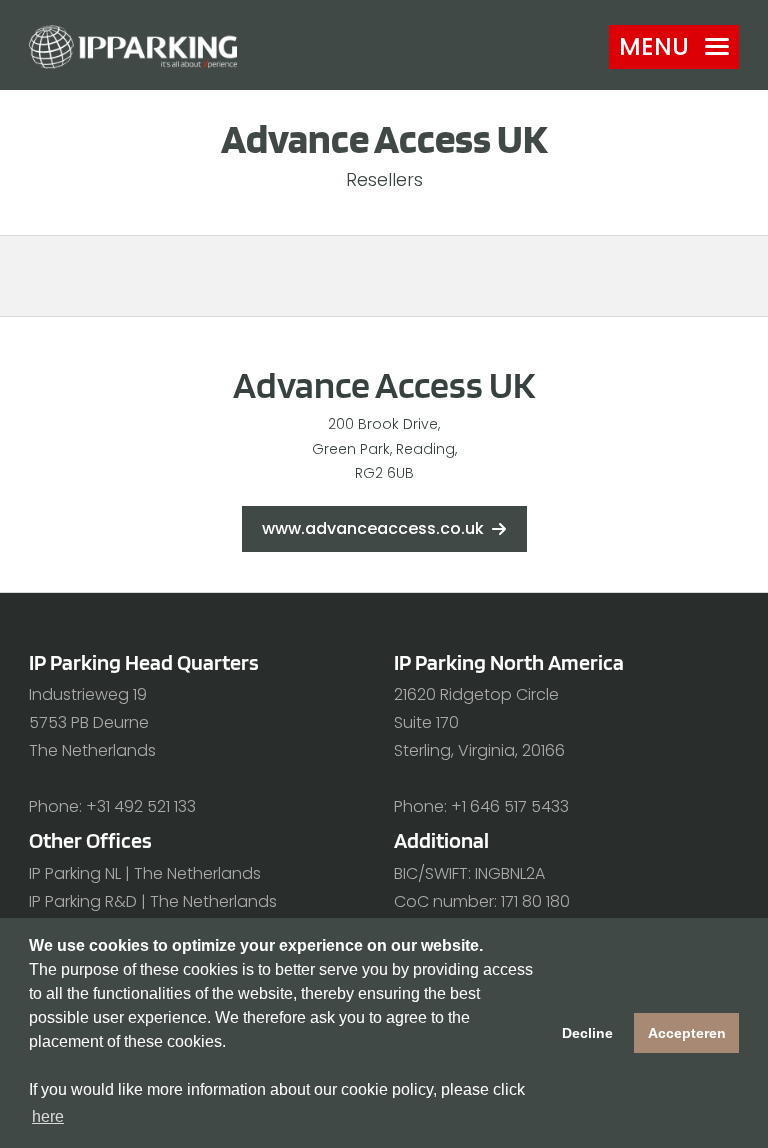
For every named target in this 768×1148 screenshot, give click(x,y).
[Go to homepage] (133, 47)
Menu (654, 46)
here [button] (48, 1116)
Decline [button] (587, 1033)
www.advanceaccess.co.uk (373, 528)
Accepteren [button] (687, 1033)
